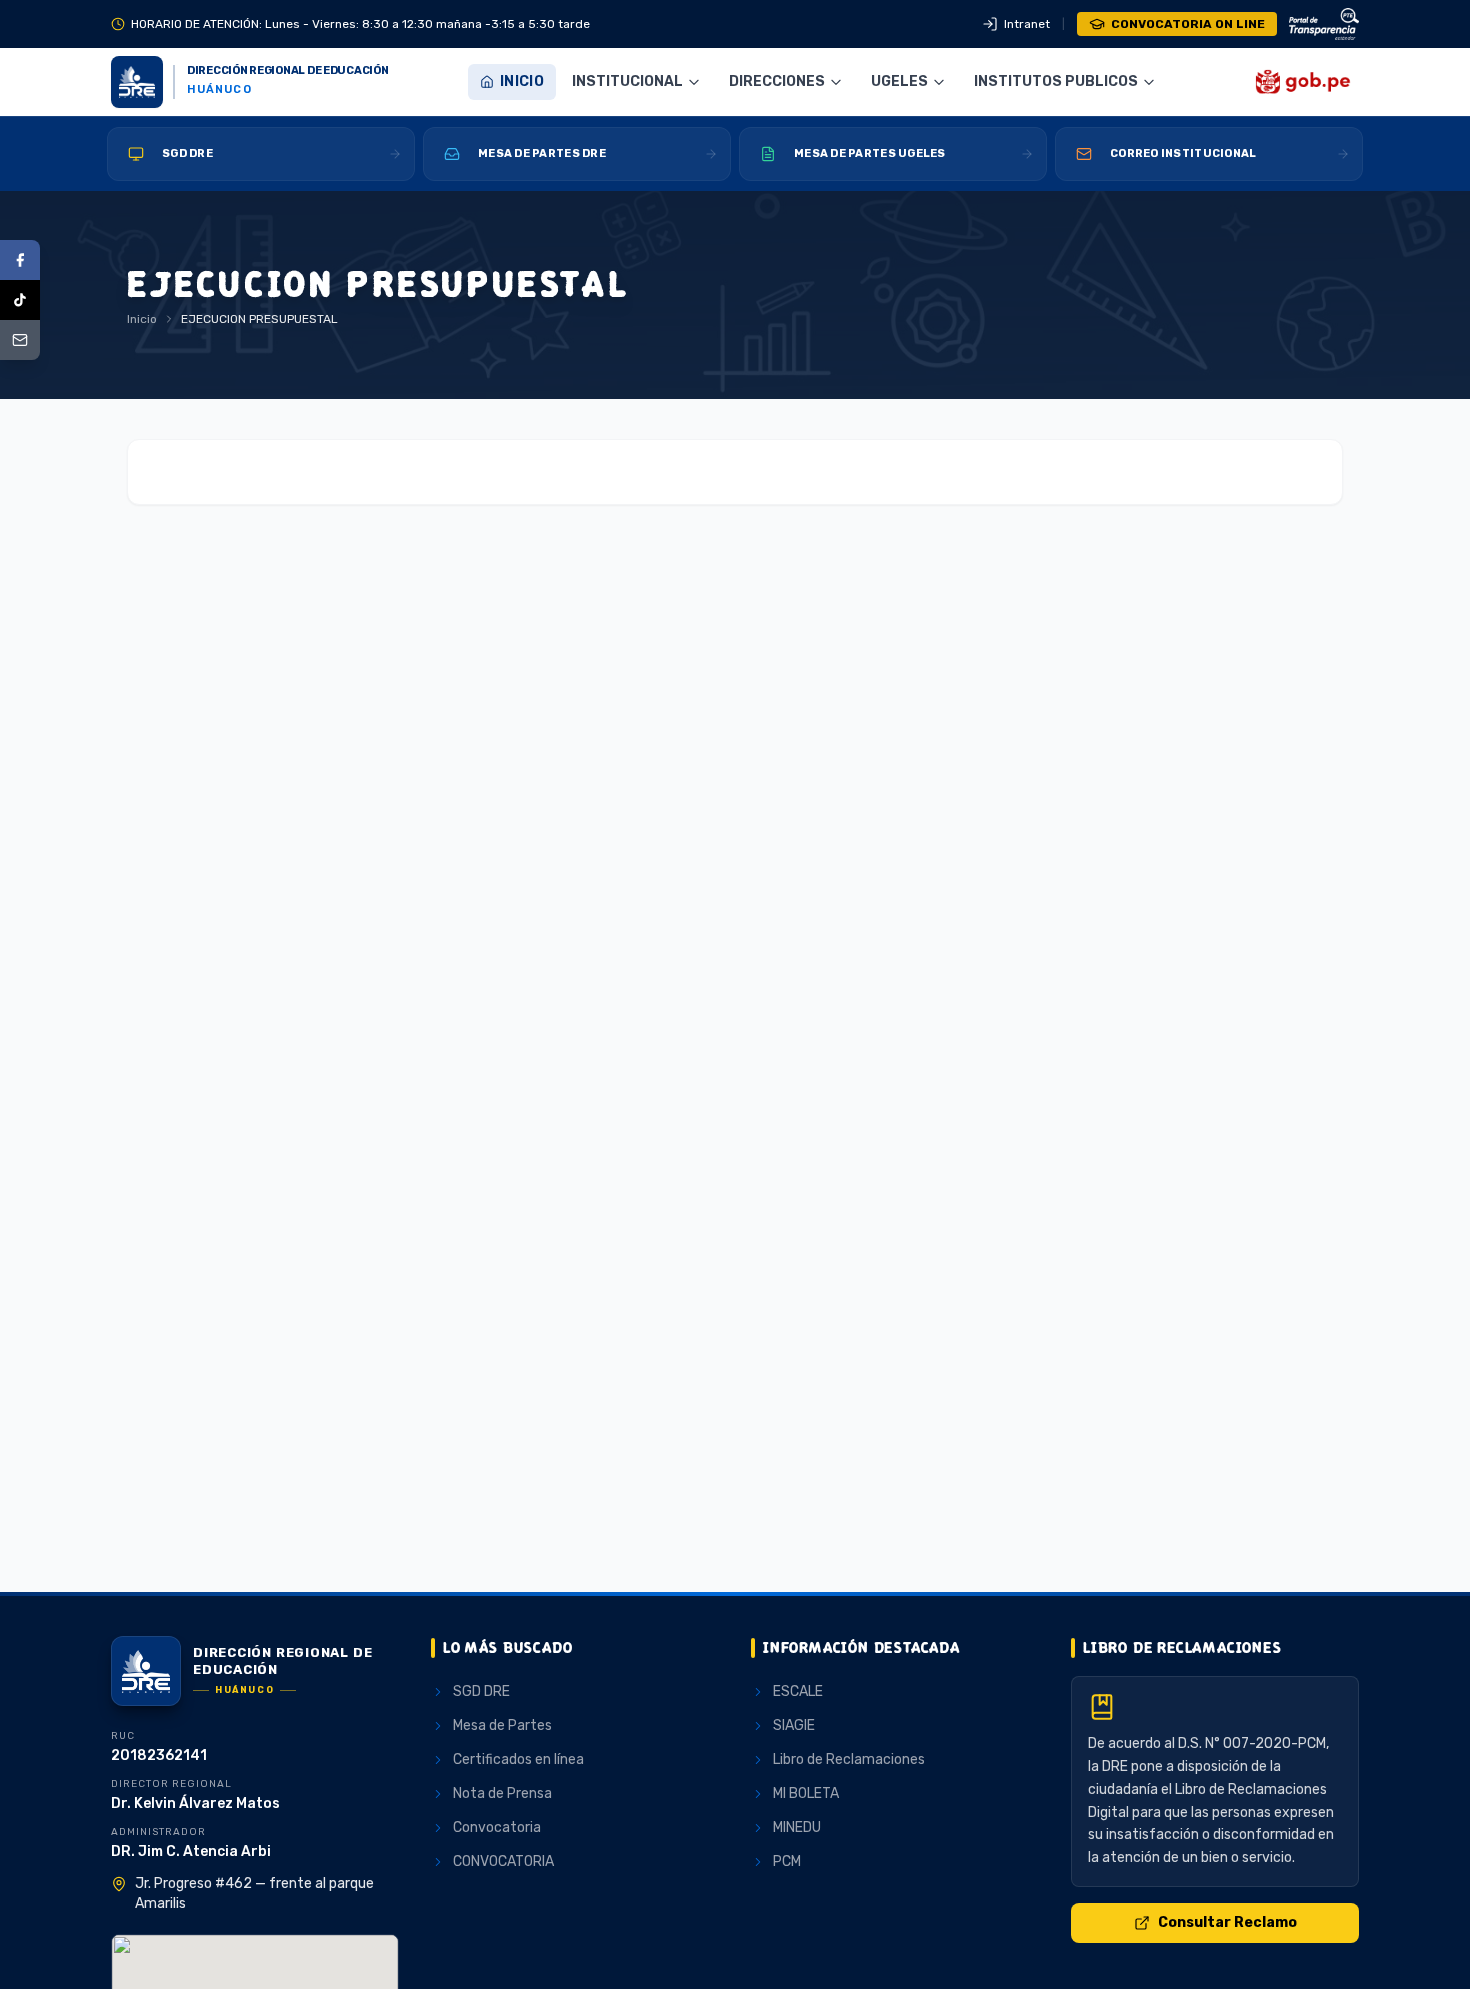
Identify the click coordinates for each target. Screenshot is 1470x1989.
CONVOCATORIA (503, 1861)
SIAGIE (794, 1725)
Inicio (522, 81)
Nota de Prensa (502, 1793)
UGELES (899, 81)
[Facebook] (20, 260)
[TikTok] (20, 300)
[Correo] (20, 340)
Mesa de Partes (502, 1725)
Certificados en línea (518, 1759)
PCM (787, 1861)
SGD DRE (481, 1691)
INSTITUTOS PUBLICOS (1056, 81)
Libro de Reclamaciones (849, 1759)
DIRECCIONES (777, 81)
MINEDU (797, 1827)
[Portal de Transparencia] (1324, 24)
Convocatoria (497, 1827)
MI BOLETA (806, 1793)
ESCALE (798, 1691)
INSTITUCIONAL (627, 81)
